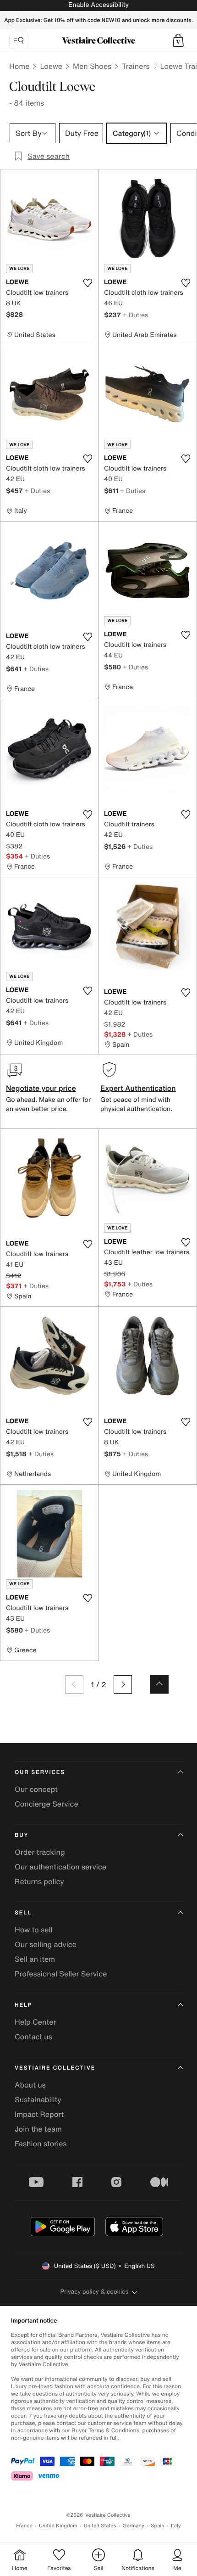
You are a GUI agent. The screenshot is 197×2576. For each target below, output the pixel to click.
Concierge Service (47, 1804)
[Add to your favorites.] (88, 283)
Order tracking (40, 1852)
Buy (22, 1835)
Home (19, 66)
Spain (158, 2526)
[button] (178, 40)
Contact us (33, 2037)
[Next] (123, 1684)
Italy (176, 2526)
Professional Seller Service (61, 1974)
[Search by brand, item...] (19, 40)
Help (23, 2005)
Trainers (136, 66)
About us (30, 2085)
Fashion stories (41, 2144)
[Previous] (74, 1684)
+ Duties (135, 315)
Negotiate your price (41, 1088)
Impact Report (39, 2114)
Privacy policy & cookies (95, 2292)
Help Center (35, 2022)
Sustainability (38, 2099)
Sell (23, 1913)
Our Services (40, 1772)
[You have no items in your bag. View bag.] (178, 40)
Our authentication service (60, 1867)
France (24, 2526)
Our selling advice (46, 1944)
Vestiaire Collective (55, 2068)
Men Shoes (92, 66)
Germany (133, 2526)
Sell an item (35, 1959)
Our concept (36, 1789)
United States (100, 2526)
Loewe (51, 66)
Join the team (38, 2129)
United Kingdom (58, 2526)
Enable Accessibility (98, 5)
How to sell (34, 1930)
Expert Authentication (138, 1088)
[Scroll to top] (159, 1684)
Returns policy (39, 1881)
